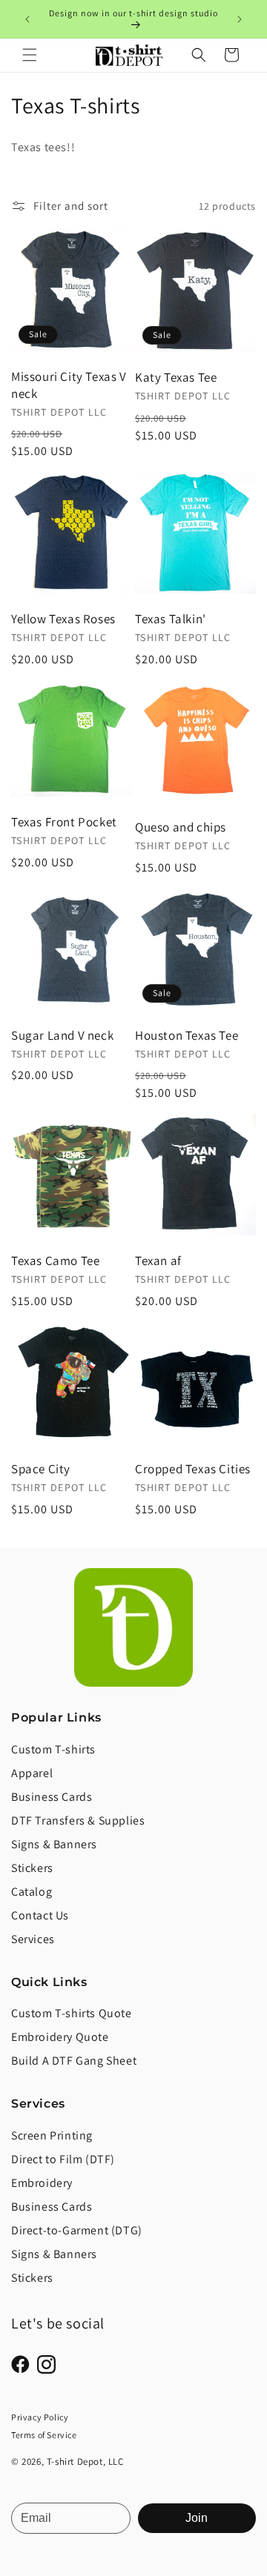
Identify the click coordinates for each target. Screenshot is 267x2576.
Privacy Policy (40, 2417)
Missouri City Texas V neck (69, 385)
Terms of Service (44, 2435)
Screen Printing (52, 2135)
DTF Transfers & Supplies (78, 1820)
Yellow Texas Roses (63, 619)
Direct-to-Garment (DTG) (77, 2230)
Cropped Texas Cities (193, 1469)
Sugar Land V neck (62, 1035)
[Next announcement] (240, 19)
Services (33, 1939)
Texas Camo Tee (55, 1261)
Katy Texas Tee (176, 377)
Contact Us (40, 1915)
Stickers (32, 1868)
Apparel (32, 1773)
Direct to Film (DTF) (63, 2159)
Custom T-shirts (53, 1749)
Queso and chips (181, 827)
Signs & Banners (54, 1844)
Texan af (158, 1261)
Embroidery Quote (60, 2037)
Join (197, 2518)
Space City (41, 1469)
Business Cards (52, 1797)
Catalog (32, 1892)
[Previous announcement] (27, 19)
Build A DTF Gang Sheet (74, 2061)
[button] (30, 55)
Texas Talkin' (171, 619)
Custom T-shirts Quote (72, 2013)
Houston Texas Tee (187, 1035)
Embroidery (42, 2183)
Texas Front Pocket (64, 822)
